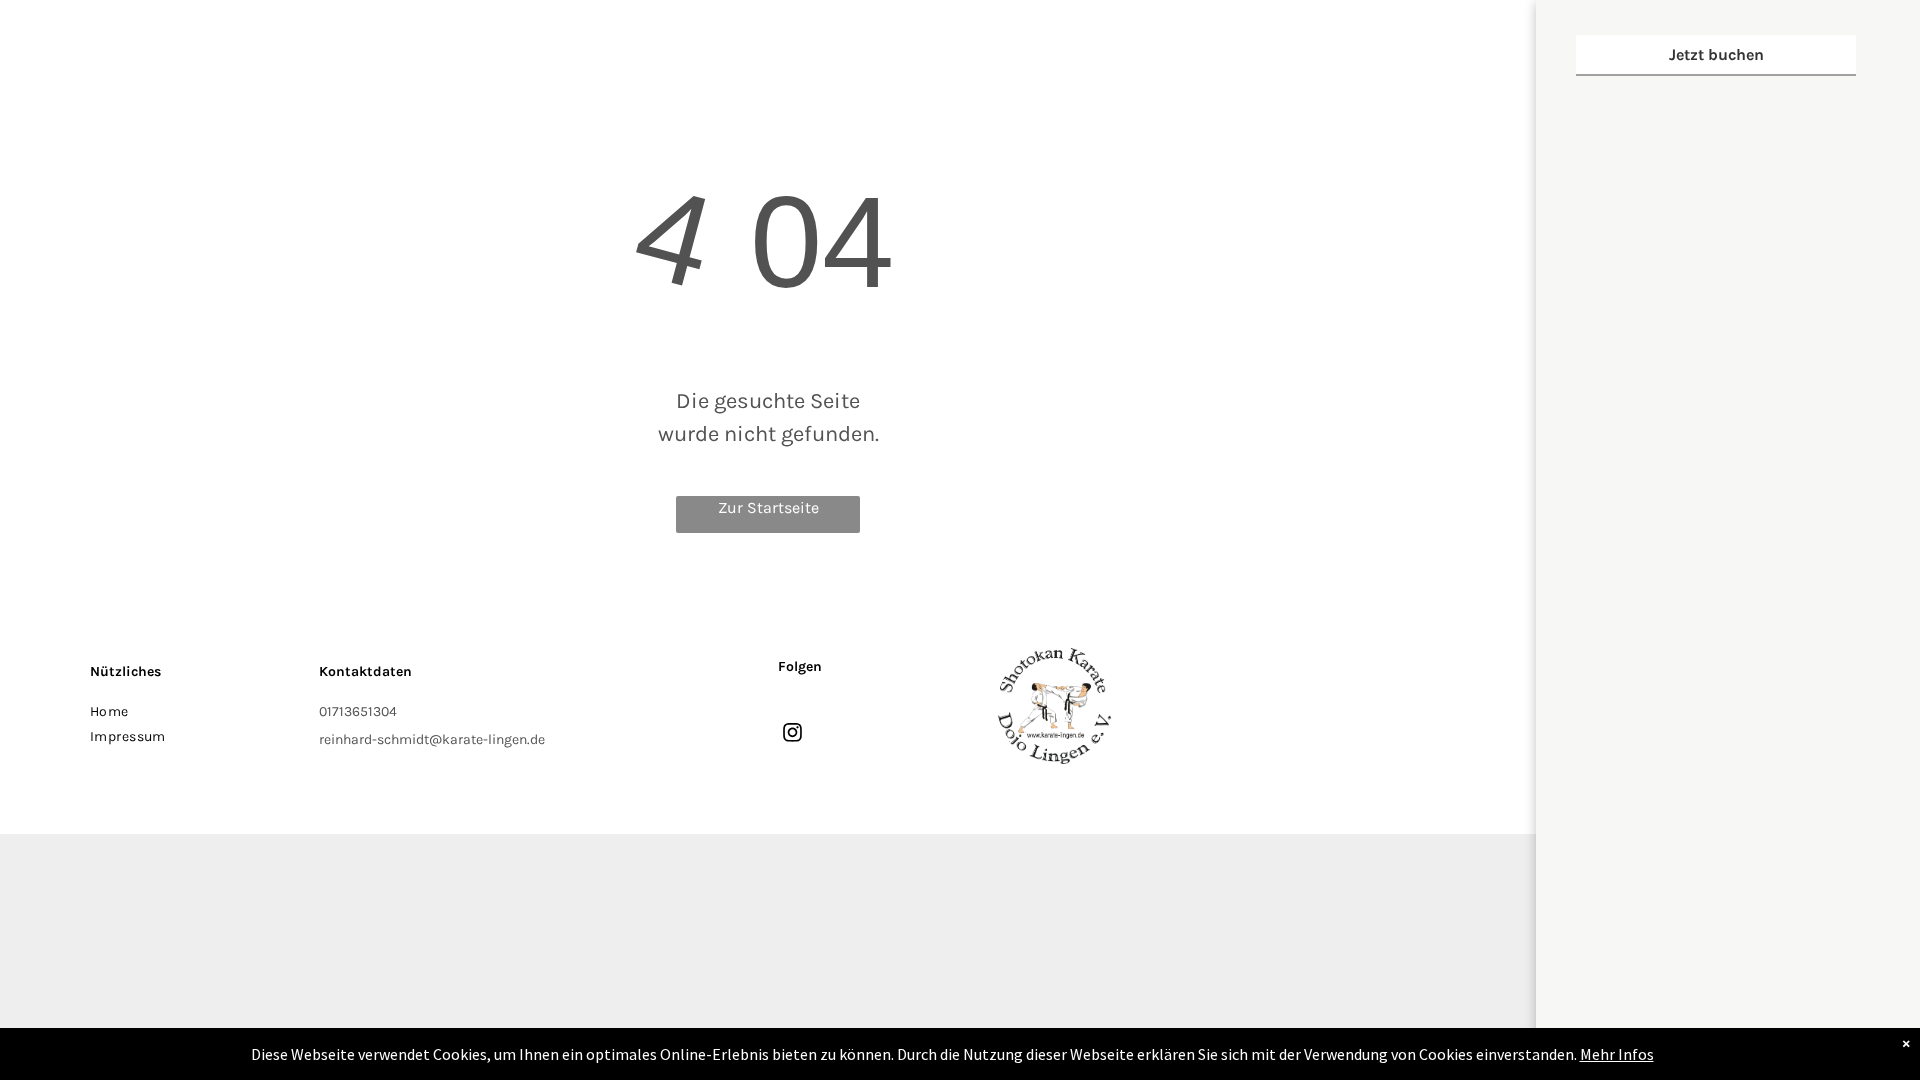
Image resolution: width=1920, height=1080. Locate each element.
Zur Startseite (768, 507)
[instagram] (792, 735)
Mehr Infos (1617, 1054)
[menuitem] (194, 711)
